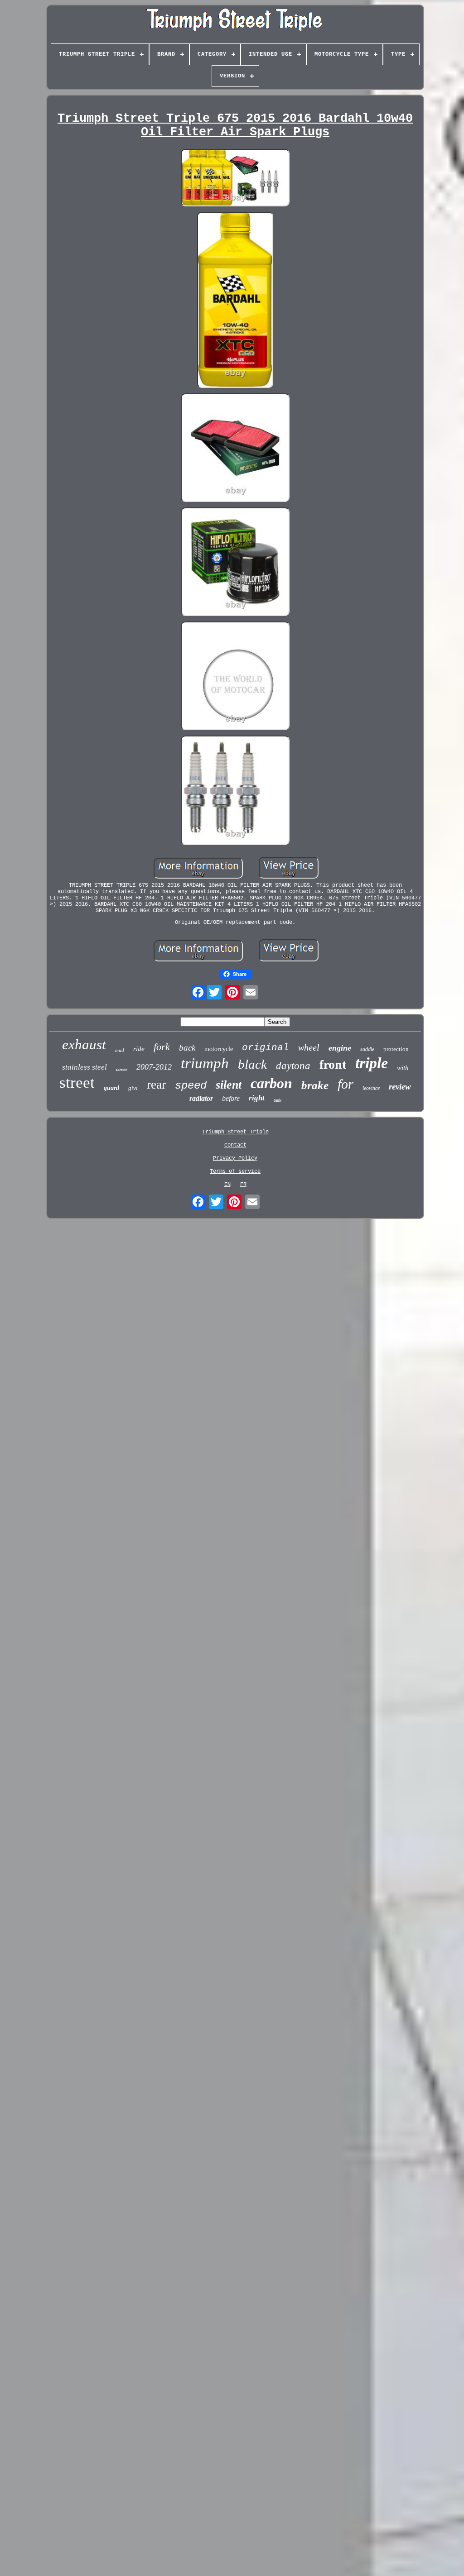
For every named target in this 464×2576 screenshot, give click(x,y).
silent (229, 1085)
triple (372, 1063)
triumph (205, 1063)
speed (191, 1086)
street (77, 1082)
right (257, 1098)
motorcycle (219, 1049)
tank (278, 1100)
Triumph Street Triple (235, 1132)
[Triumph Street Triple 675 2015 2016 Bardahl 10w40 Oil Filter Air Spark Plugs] (235, 179)
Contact (235, 1145)
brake (315, 1085)
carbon (271, 1083)
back (187, 1048)
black (252, 1064)
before (231, 1098)
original (266, 1048)
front (333, 1064)
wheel (309, 1047)
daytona (293, 1066)
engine (340, 1048)
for (346, 1084)
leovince (371, 1088)
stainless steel (85, 1067)
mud (120, 1050)
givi (133, 1088)
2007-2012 (154, 1067)
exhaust (84, 1044)
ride (139, 1049)
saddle (367, 1049)
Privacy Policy (235, 1158)
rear (156, 1085)
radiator (201, 1098)
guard (111, 1088)
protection (396, 1049)
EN (227, 1185)
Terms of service (235, 1171)
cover (122, 1069)
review (400, 1087)
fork (162, 1047)
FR (243, 1185)
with (403, 1068)
